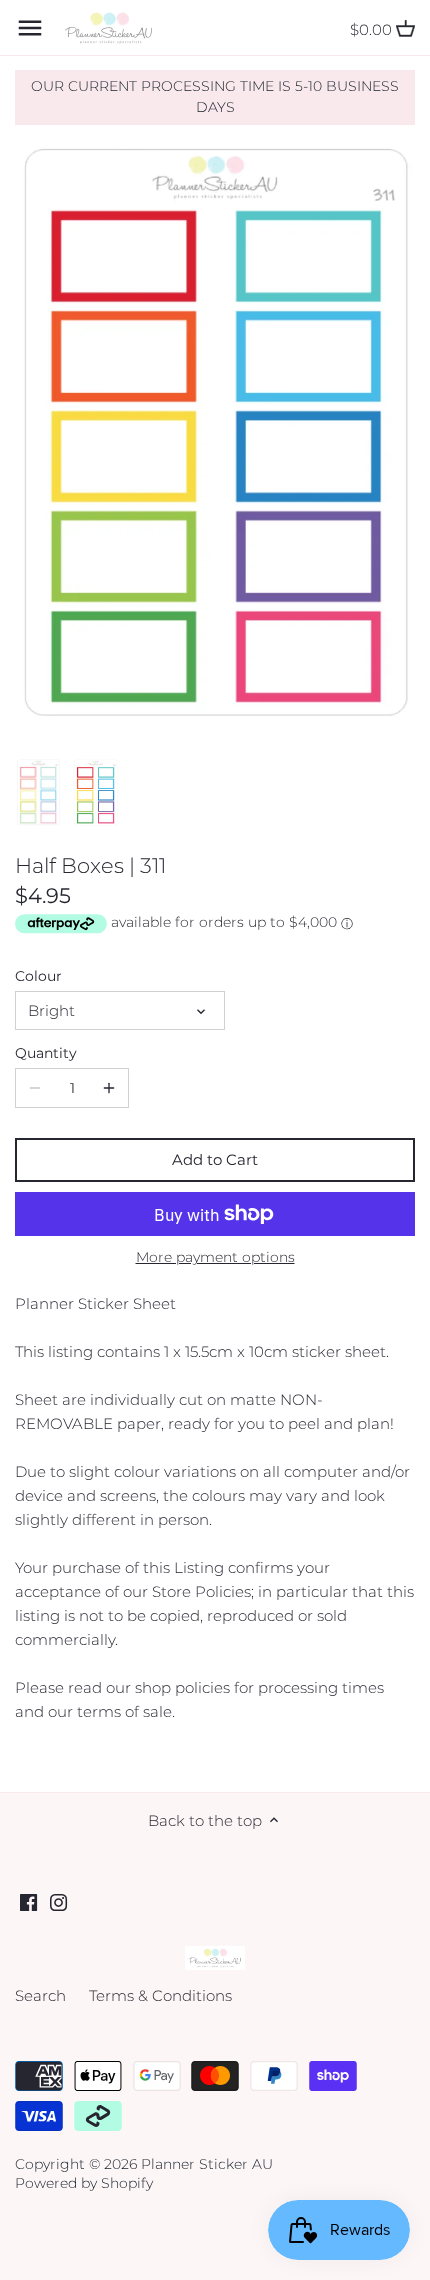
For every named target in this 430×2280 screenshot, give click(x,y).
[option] (38, 793)
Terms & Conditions (160, 1995)
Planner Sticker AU (207, 2164)
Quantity (46, 1053)
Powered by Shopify (84, 2183)
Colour (38, 976)
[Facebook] (28, 1901)
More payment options (215, 1257)
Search (40, 1995)
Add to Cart (215, 1159)
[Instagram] (58, 1901)
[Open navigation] (30, 28)
